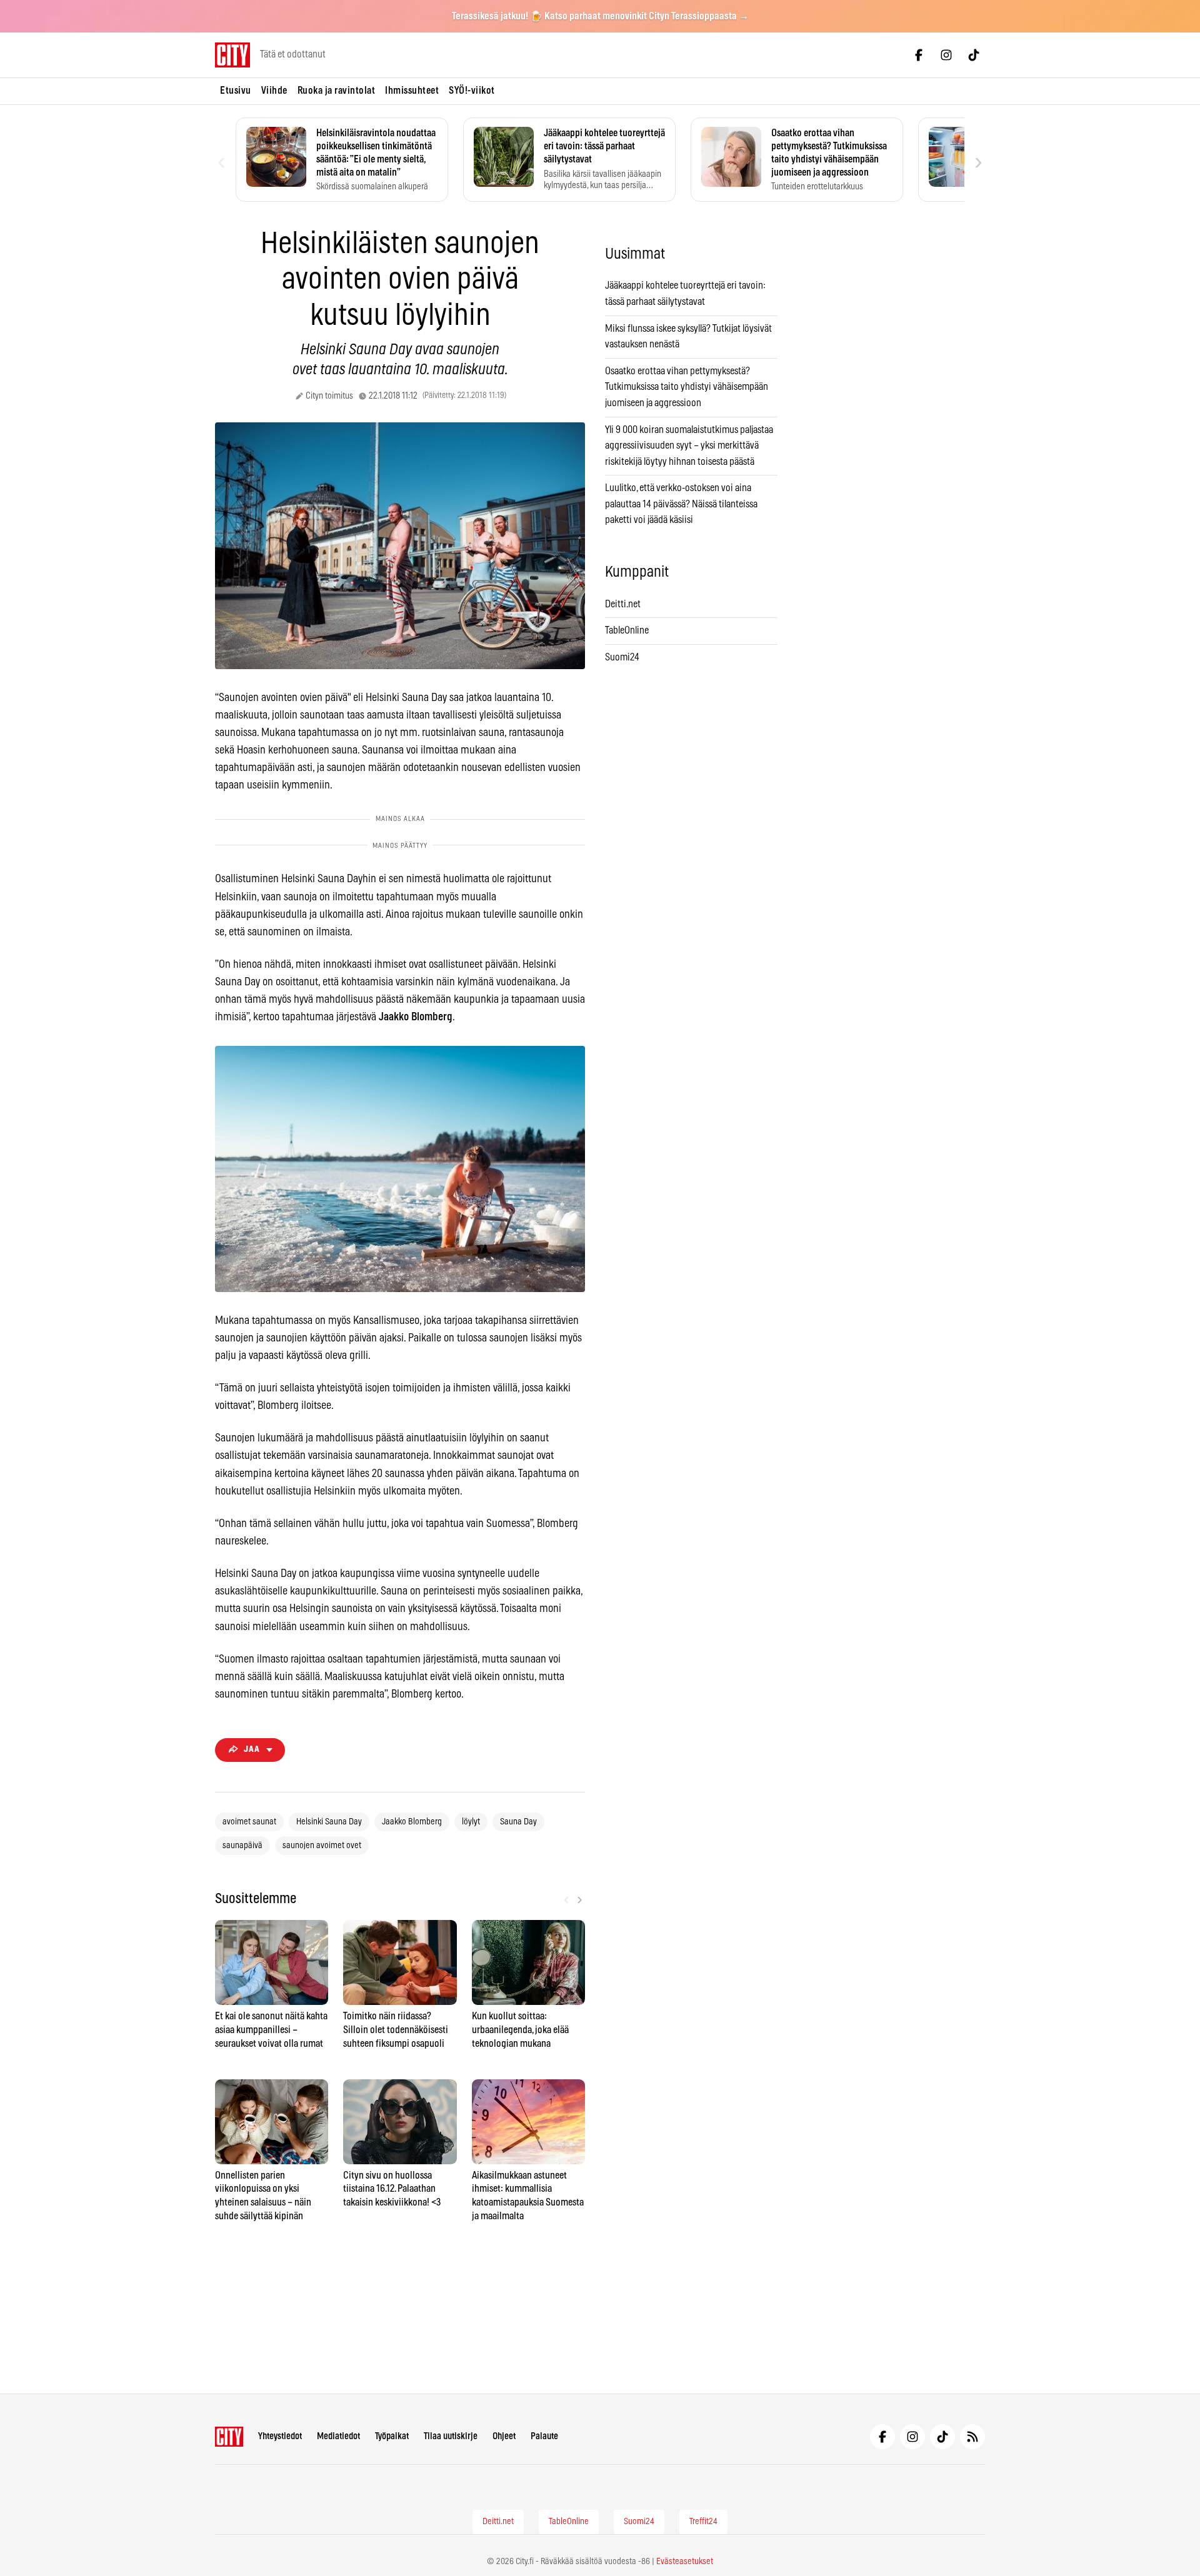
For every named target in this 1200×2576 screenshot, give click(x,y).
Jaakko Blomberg (412, 1822)
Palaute (544, 2436)
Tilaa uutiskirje (451, 2436)
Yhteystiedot (280, 2436)
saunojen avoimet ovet (322, 1846)
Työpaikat (392, 2436)
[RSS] (972, 2437)
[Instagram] (946, 55)
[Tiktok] (974, 55)
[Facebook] (919, 55)
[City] (229, 2437)
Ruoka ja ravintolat (337, 91)
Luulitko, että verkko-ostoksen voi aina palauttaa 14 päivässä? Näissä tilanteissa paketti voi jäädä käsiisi (681, 504)
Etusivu (236, 91)
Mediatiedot (338, 2436)
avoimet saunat (249, 1822)
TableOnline (627, 630)
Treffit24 (703, 2522)
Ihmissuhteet (412, 91)
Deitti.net (623, 604)
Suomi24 (622, 657)
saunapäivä (242, 1846)
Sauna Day (518, 1822)
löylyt (471, 1822)
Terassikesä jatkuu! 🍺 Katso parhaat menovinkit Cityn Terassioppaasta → (600, 16)
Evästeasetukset (685, 2562)
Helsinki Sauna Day (329, 1822)
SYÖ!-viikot (472, 91)
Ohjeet (504, 2436)
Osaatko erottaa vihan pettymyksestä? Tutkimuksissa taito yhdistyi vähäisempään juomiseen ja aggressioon (687, 387)
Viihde (274, 91)
